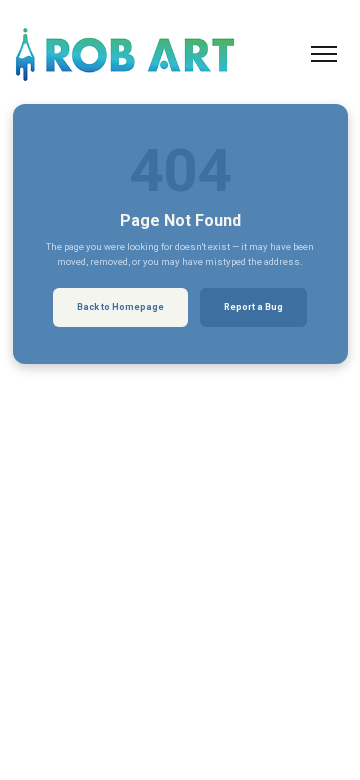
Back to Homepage (120, 307)
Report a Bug (253, 307)
